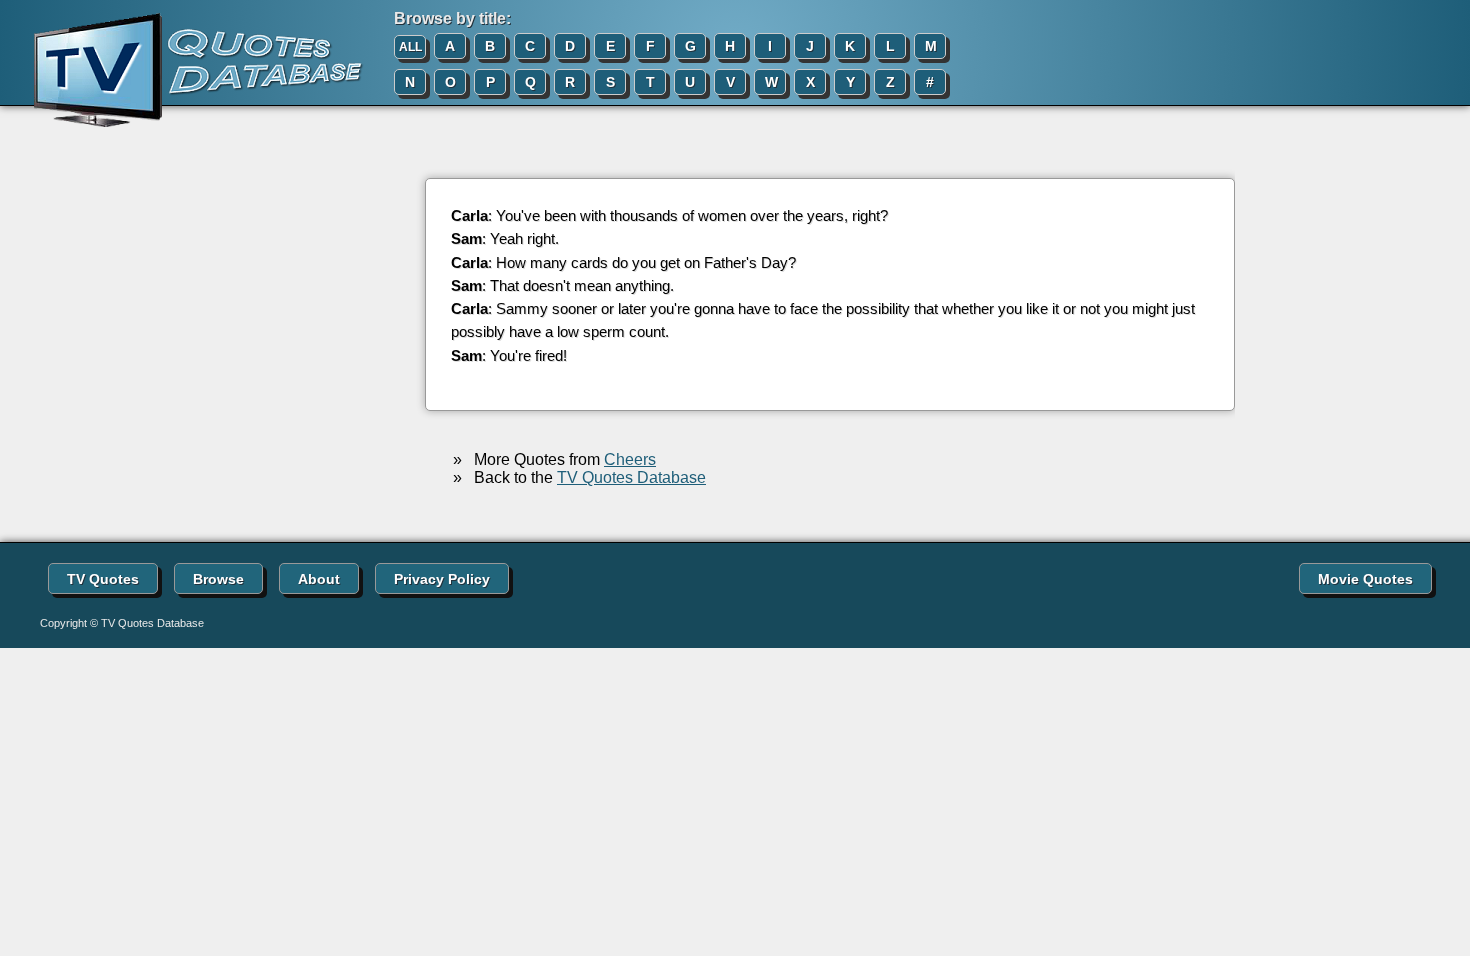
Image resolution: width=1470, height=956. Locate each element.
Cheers (630, 459)
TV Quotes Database (631, 477)
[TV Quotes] (182, 71)
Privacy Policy (442, 579)
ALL (410, 47)
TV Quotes (103, 579)
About (319, 579)
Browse (218, 579)
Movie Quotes (1365, 579)
